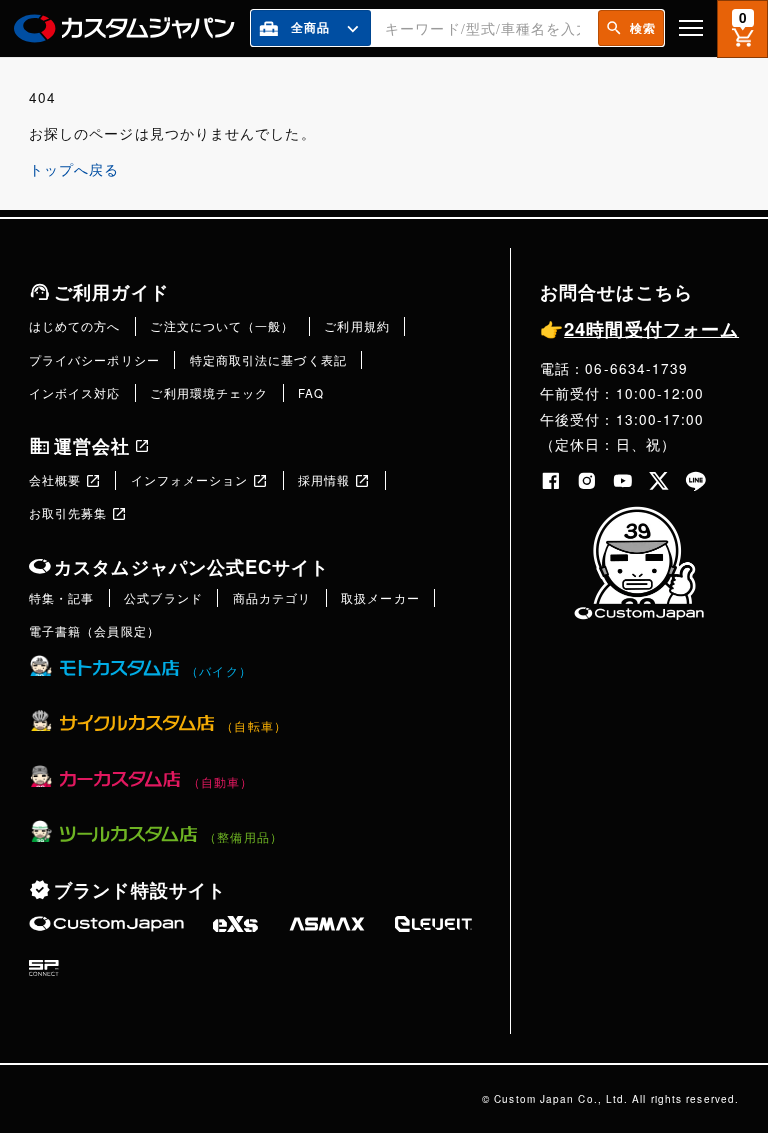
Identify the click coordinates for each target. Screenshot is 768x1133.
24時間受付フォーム (639, 328)
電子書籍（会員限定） (94, 631)
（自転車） (253, 726)
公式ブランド (163, 598)
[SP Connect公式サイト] (44, 968)
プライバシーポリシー (94, 360)
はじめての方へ (75, 326)
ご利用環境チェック (209, 393)
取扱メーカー (380, 598)
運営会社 (92, 445)
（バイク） (218, 671)
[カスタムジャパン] (124, 28)
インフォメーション (190, 480)
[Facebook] (551, 481)
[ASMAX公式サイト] (327, 924)
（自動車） (220, 782)
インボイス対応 (75, 393)
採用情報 (324, 480)
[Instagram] (587, 481)
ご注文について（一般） (222, 326)
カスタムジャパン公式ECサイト (191, 566)
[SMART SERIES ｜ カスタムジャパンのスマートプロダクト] (106, 924)
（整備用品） (243, 837)
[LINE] (696, 481)
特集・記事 (61, 598)
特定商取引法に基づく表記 (268, 360)
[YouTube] (623, 481)
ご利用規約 (356, 326)
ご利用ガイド (111, 291)
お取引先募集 (68, 513)
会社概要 (55, 480)
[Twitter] (659, 481)
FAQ (311, 393)
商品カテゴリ (272, 598)
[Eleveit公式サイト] (433, 924)
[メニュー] (691, 28)
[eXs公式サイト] (235, 924)
